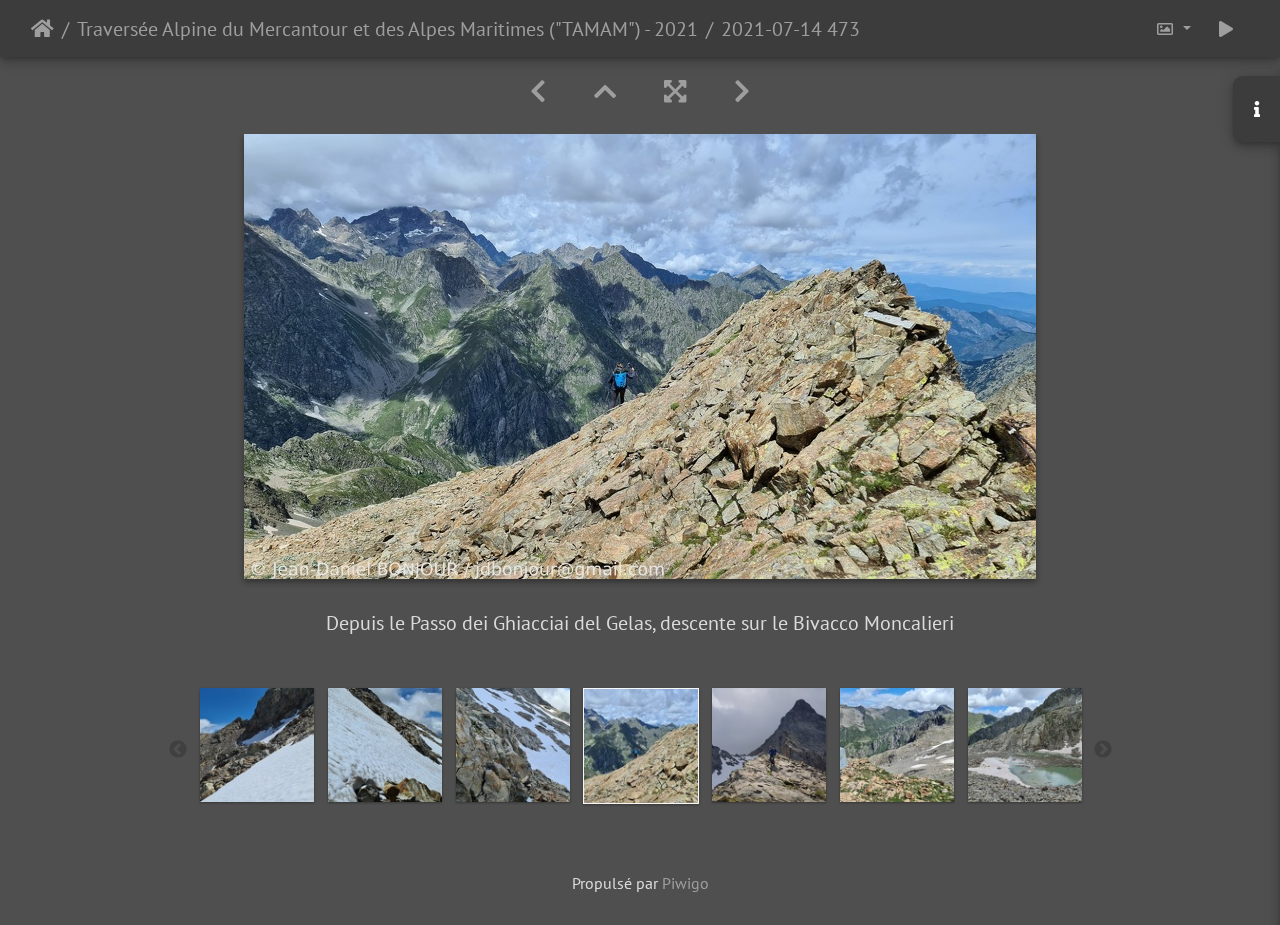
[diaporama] (1226, 28)
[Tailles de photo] (1173, 28)
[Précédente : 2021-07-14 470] (538, 91)
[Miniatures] (605, 91)
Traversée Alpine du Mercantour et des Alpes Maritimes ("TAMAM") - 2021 (387, 29)
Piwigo (685, 883)
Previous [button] (178, 750)
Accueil (42, 29)
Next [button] (1103, 750)
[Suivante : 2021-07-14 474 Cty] (742, 91)
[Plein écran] (675, 91)
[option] (257, 745)
